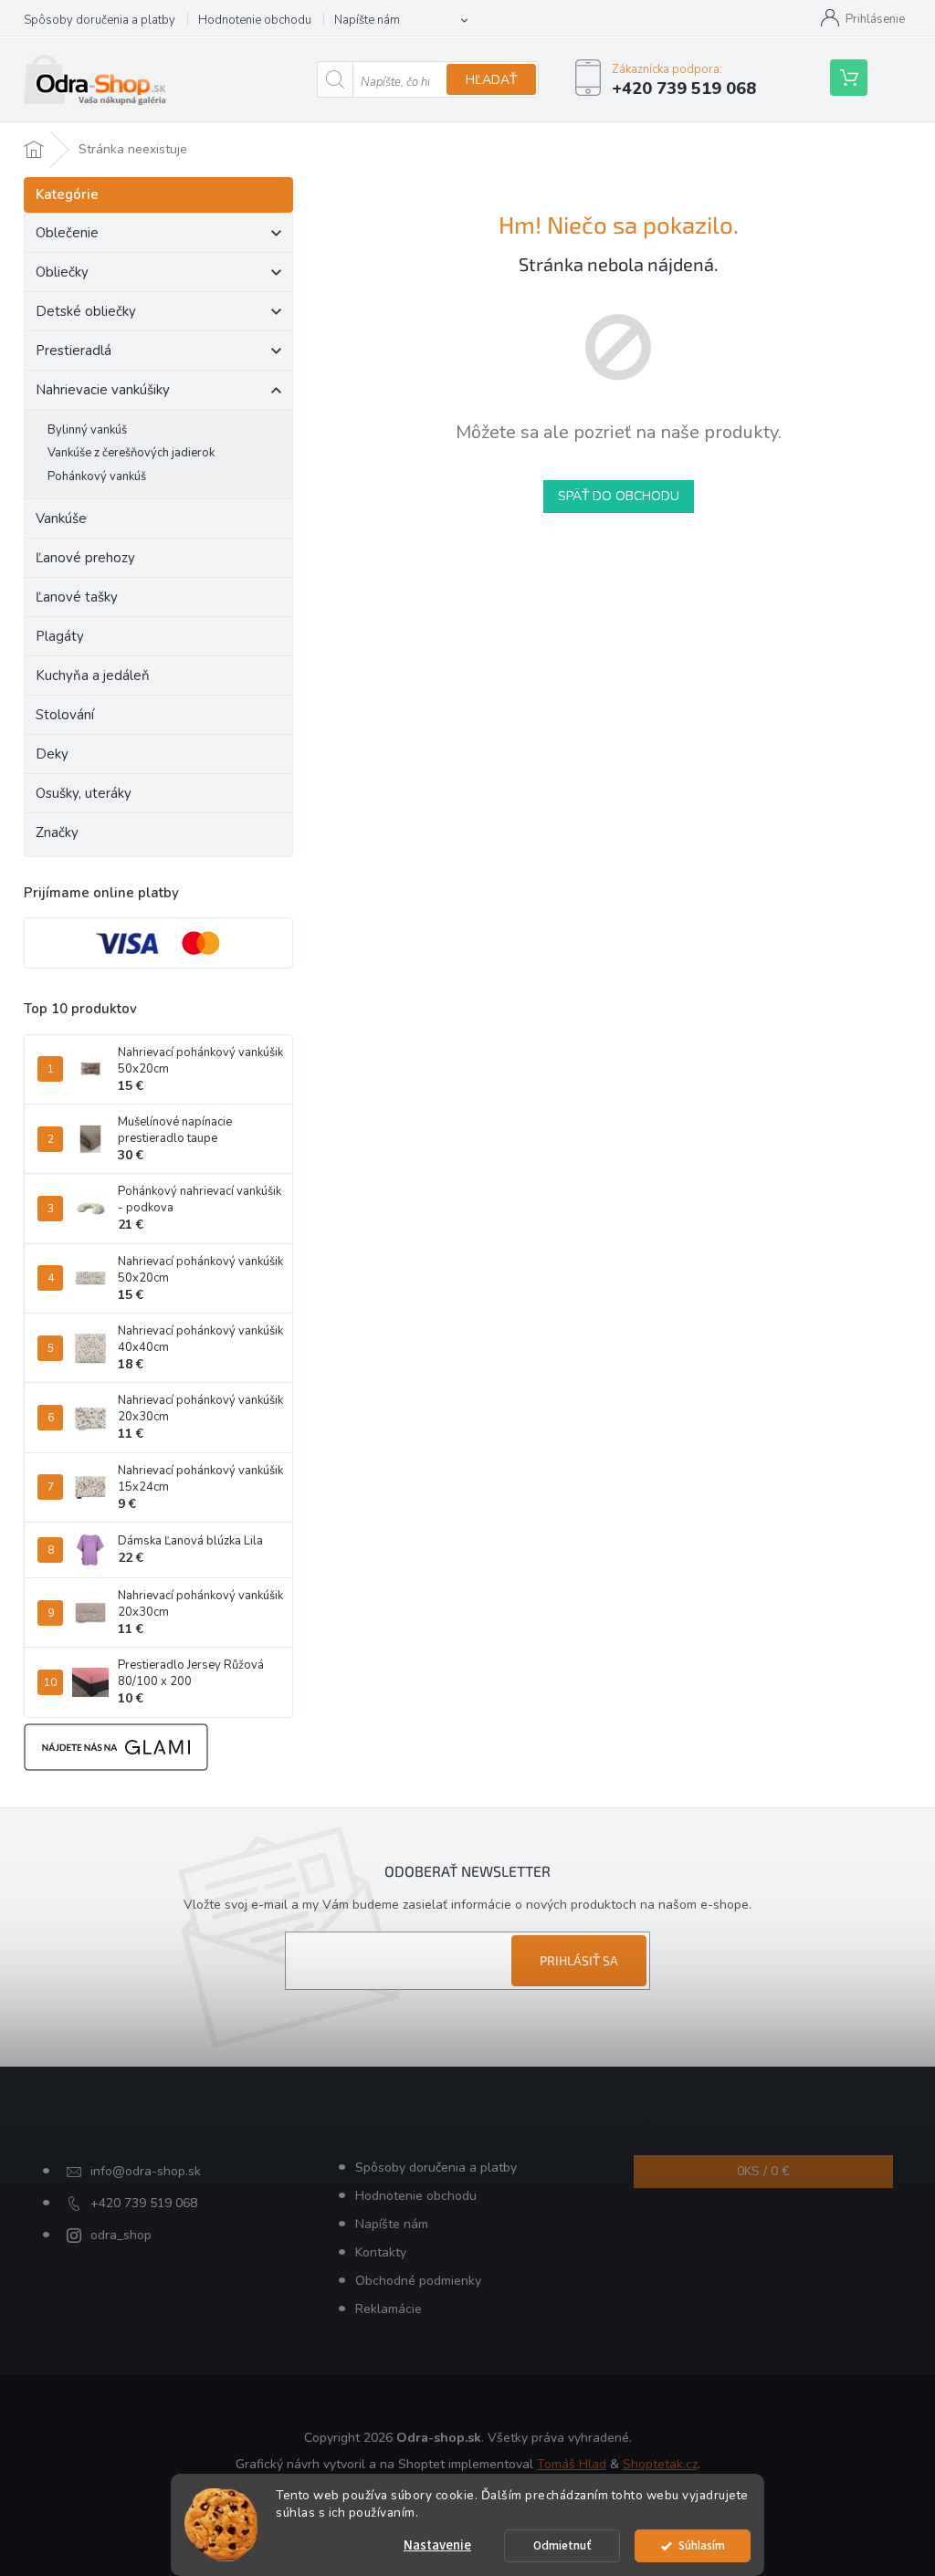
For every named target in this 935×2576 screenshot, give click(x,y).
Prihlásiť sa (579, 1960)
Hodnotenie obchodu (255, 20)
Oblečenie (67, 233)
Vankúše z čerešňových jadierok (131, 453)
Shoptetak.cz (660, 2464)
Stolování (65, 715)
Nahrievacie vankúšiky (103, 390)
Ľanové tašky (77, 597)
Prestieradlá (74, 351)
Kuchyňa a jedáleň (93, 675)
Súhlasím (702, 2545)
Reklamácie (389, 2309)
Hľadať (491, 80)
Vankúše (61, 518)
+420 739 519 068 (144, 2203)
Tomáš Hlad (572, 2464)
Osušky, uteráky (84, 793)
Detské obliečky (86, 311)
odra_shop (121, 2235)
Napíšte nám (367, 20)
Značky (57, 832)
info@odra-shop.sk (146, 2171)
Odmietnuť (562, 2545)
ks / (763, 2171)
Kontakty (381, 2252)
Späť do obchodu (619, 496)
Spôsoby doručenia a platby (100, 20)
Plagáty (60, 636)
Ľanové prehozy (85, 558)
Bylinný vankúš (87, 430)
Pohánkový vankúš (97, 476)
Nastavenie (437, 2545)
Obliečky (62, 272)
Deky (52, 754)
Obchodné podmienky (418, 2281)
